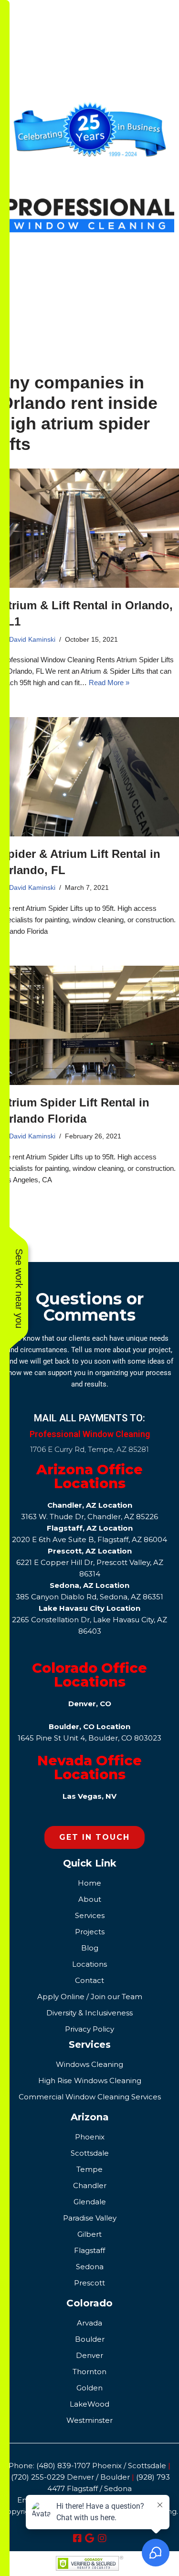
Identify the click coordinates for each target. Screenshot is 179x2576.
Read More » (109, 683)
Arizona (90, 2117)
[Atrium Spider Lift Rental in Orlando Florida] (89, 1025)
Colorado (89, 2303)
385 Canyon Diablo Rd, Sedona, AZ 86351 (89, 1597)
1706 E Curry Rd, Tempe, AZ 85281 (89, 1449)
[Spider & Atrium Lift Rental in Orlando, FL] (89, 777)
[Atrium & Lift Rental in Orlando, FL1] (89, 528)
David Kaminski (32, 640)
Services (90, 2044)
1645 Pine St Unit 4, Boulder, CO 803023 (89, 1738)
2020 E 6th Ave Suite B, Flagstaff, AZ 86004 (89, 1539)
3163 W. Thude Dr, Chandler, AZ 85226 (89, 1517)
